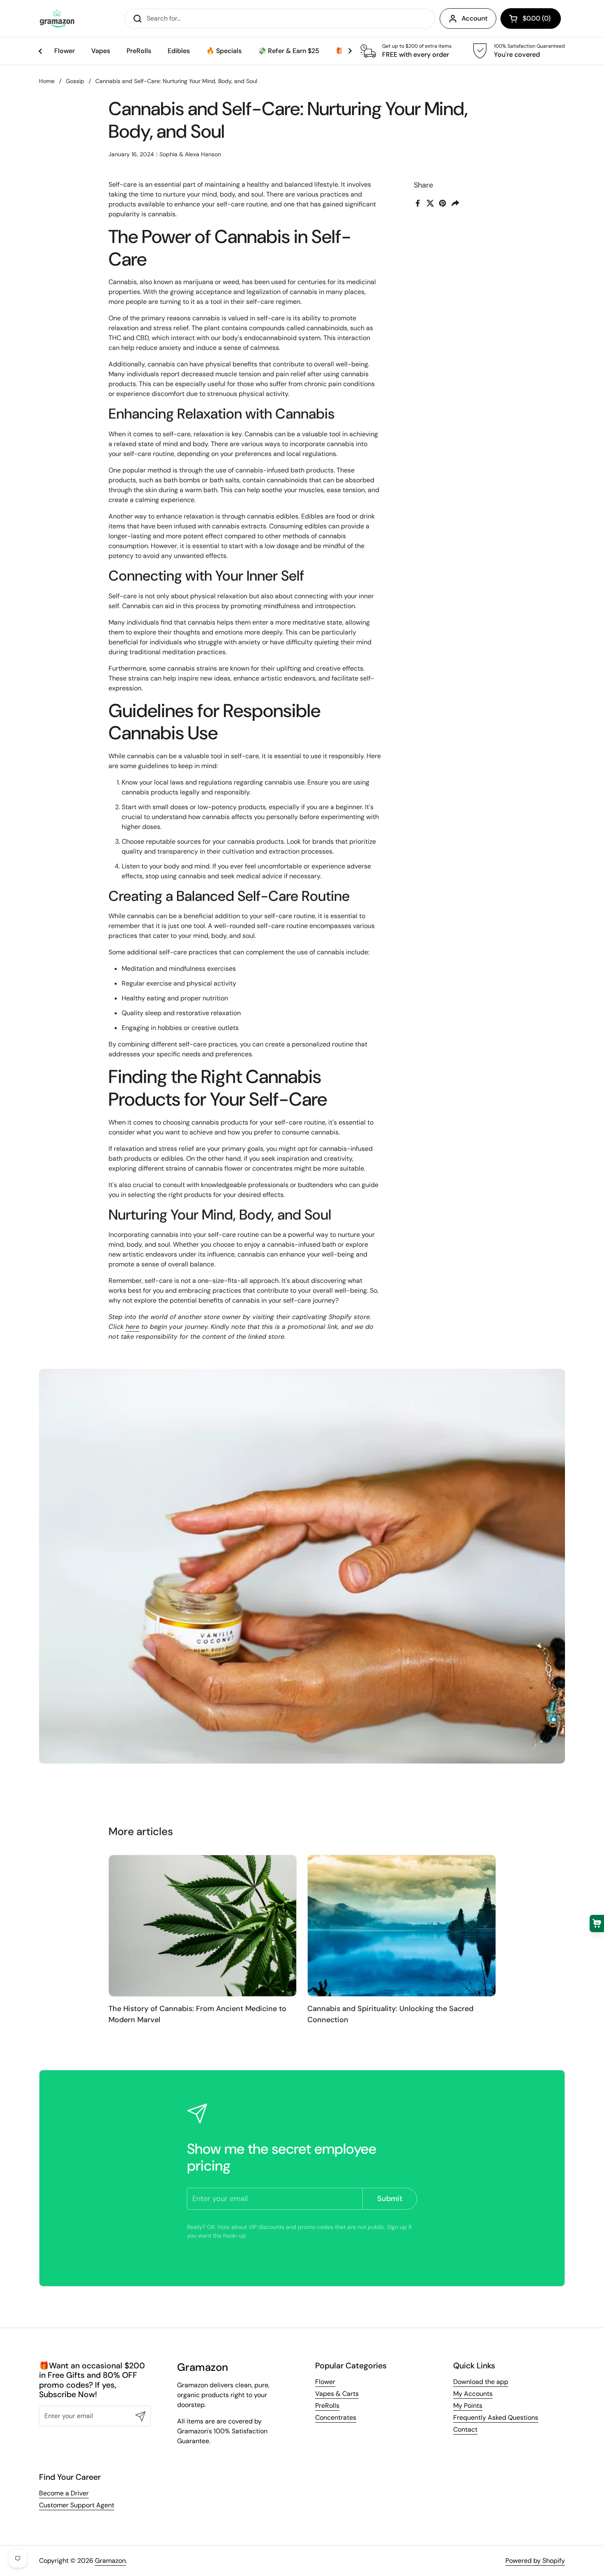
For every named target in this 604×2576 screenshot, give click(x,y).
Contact (465, 2429)
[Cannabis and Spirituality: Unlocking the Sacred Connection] (402, 1926)
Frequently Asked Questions (496, 2417)
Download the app (481, 2382)
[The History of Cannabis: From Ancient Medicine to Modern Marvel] (203, 1926)
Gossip (75, 81)
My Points (468, 2406)
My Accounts (473, 2394)
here (133, 1327)
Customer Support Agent (77, 2505)
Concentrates (336, 2417)
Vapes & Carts (337, 2394)
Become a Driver (64, 2493)
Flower (325, 2382)
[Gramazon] (57, 19)
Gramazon (110, 2561)
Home (47, 81)
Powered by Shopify (535, 2561)
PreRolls (327, 2406)
